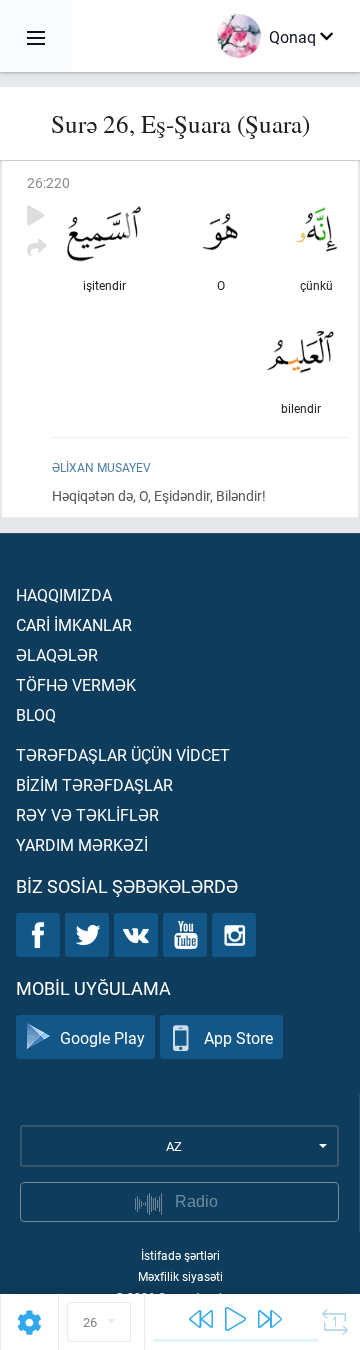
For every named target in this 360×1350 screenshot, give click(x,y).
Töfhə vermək (76, 684)
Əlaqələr (57, 654)
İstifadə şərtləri (180, 1255)
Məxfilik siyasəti (180, 1276)
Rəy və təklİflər (87, 814)
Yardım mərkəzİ (82, 844)
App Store (238, 1037)
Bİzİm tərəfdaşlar (94, 784)
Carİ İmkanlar (74, 624)
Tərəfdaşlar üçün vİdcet (123, 754)
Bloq (36, 714)
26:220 (48, 182)
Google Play (102, 1037)
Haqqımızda (64, 594)
